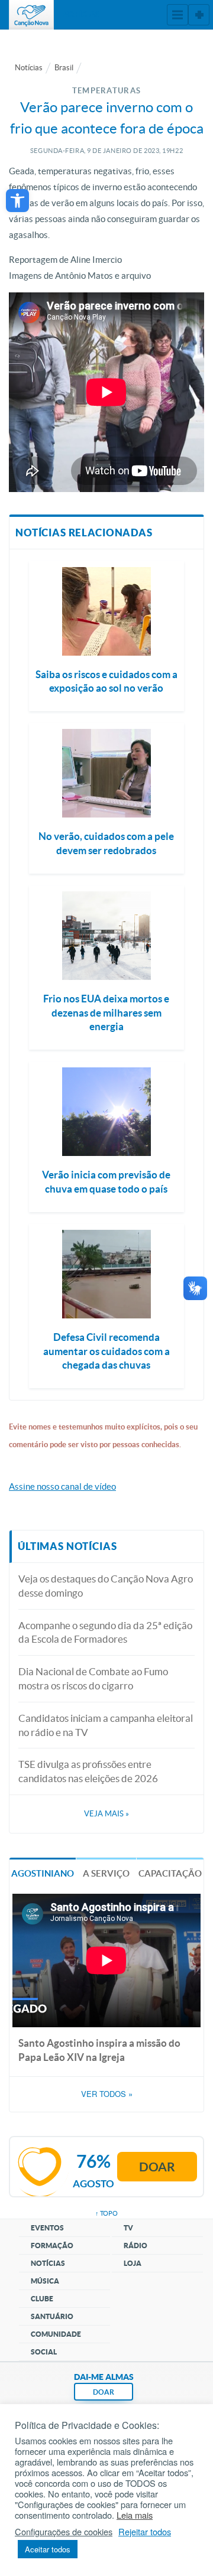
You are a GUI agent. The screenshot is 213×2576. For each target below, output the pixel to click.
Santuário (52, 2316)
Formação (52, 2246)
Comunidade (56, 2334)
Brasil (64, 68)
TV (128, 2228)
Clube (42, 2299)
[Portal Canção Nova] (31, 15)
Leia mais (135, 2515)
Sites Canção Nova (199, 15)
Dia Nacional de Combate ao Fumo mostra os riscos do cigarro (93, 1678)
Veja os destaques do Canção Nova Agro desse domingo (106, 1586)
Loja (133, 2263)
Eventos (47, 2228)
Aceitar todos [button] (48, 2549)
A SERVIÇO (106, 1873)
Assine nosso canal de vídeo (62, 1486)
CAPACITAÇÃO (170, 1873)
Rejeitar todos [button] (145, 2532)
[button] (17, 201)
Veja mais (106, 1814)
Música (45, 2281)
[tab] (43, 1873)
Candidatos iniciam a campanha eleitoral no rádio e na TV (106, 1725)
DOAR (104, 2392)
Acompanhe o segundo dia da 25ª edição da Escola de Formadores (105, 1632)
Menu (177, 15)
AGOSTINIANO (43, 1873)
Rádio (135, 2246)
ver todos (107, 2094)
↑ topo (106, 2213)
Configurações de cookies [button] (64, 2532)
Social (44, 2352)
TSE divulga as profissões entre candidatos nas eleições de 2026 (88, 1771)
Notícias (29, 68)
